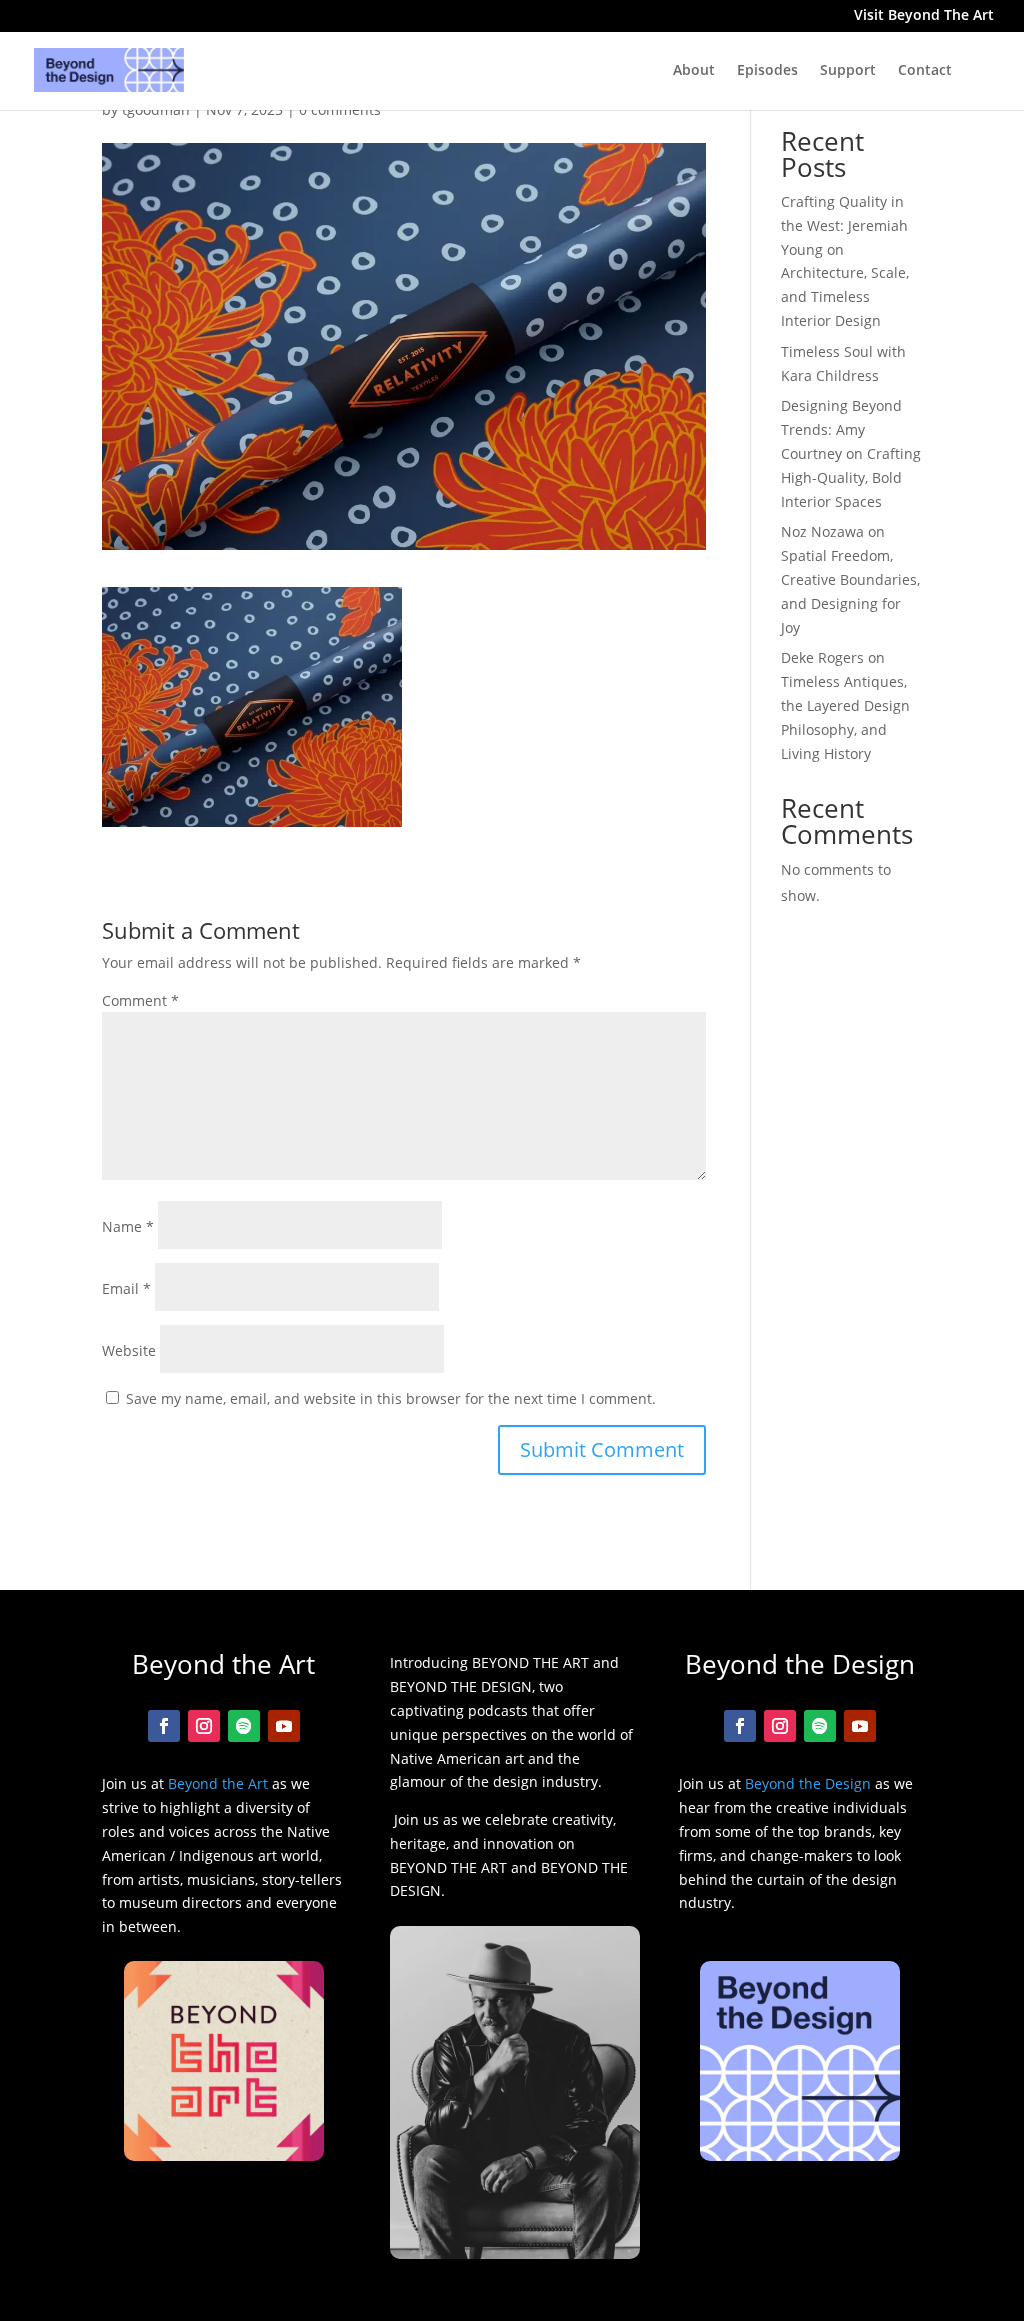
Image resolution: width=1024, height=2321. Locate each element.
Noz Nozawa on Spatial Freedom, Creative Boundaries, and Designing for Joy (850, 579)
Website (129, 1350)
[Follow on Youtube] (284, 1726)
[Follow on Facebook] (164, 1726)
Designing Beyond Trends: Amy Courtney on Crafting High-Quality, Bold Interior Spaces (851, 453)
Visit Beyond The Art (924, 16)
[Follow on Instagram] (204, 1726)
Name (128, 1226)
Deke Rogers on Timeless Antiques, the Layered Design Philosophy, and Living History (845, 705)
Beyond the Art (218, 1783)
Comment (140, 1000)
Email (126, 1288)
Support (848, 71)
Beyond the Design (808, 1783)
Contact (925, 71)
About (694, 71)
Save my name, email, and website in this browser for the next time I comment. (391, 1398)
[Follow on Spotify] (244, 1726)
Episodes (767, 71)
